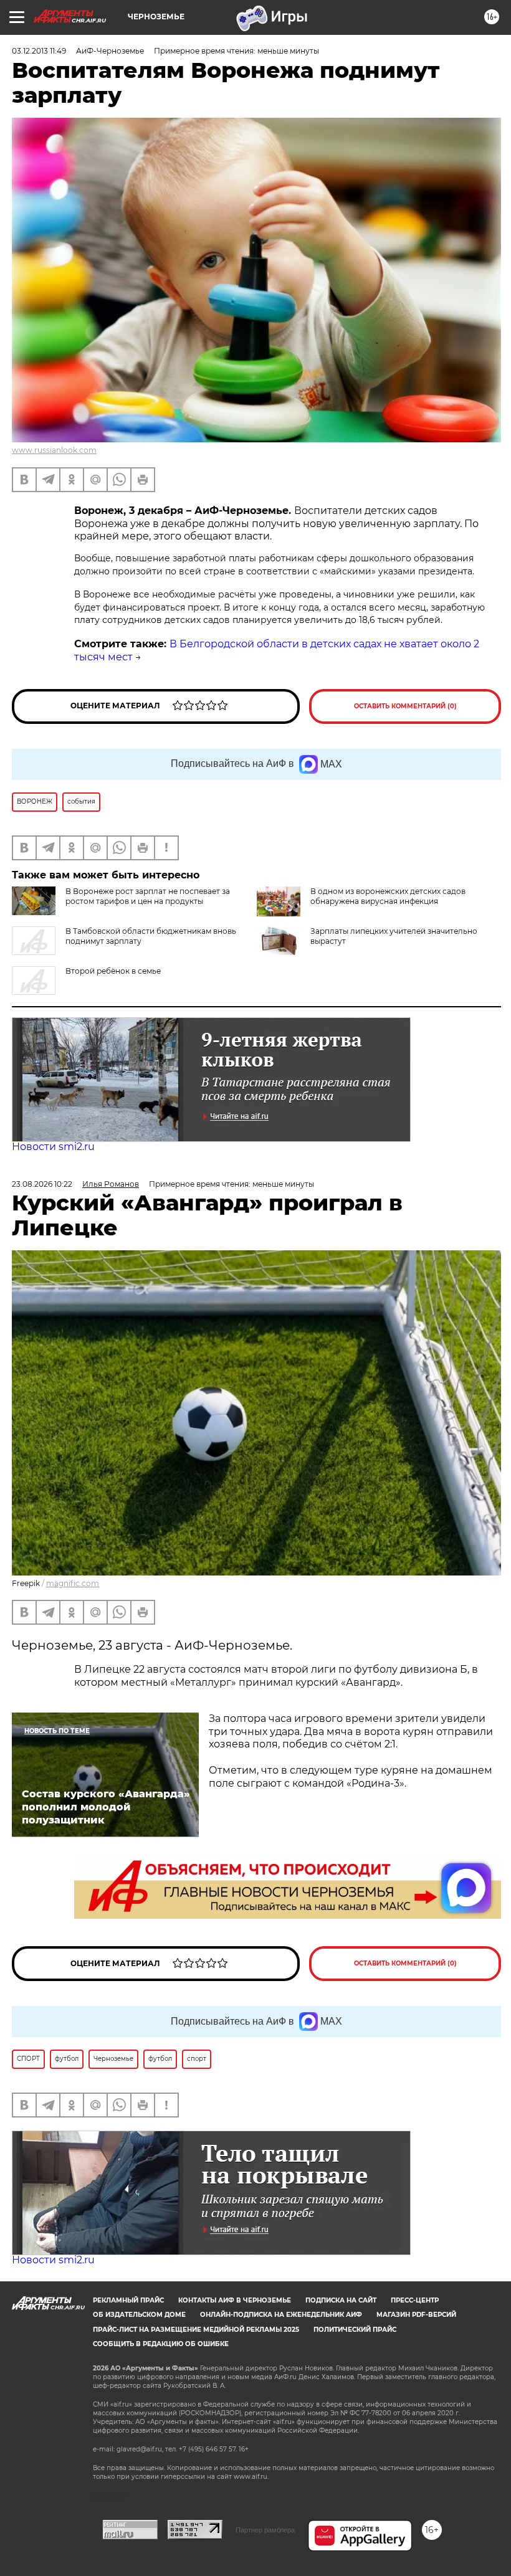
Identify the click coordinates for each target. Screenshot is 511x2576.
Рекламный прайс (128, 2300)
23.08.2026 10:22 (42, 1184)
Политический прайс (355, 2330)
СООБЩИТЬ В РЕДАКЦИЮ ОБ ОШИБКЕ (161, 2344)
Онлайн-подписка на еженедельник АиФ (281, 2315)
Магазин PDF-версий (416, 2315)
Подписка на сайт (341, 2300)
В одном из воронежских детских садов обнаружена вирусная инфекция (388, 896)
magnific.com (73, 1583)
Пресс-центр (415, 2300)
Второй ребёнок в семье (113, 971)
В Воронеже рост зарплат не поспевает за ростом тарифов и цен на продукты (148, 896)
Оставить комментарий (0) (405, 706)
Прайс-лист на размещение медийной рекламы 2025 (196, 2330)
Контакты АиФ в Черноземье (235, 2300)
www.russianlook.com (54, 450)
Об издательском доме (139, 2315)
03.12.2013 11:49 (39, 51)
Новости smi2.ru (53, 1147)
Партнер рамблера (265, 2530)
